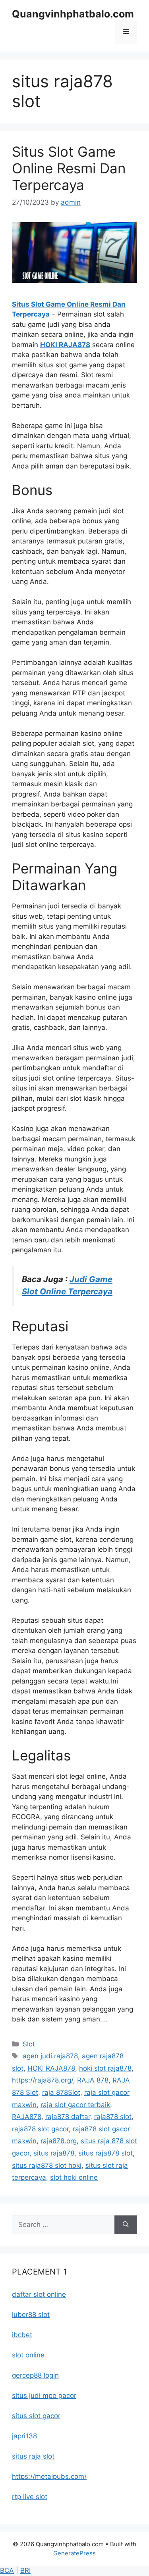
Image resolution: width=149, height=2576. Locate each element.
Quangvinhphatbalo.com (73, 14)
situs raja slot (33, 2456)
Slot (29, 2044)
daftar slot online (39, 2294)
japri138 (24, 2436)
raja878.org (59, 2141)
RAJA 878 (93, 2080)
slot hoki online (74, 2177)
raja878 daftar (68, 2117)
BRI (25, 2570)
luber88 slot (31, 2315)
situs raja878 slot (105, 2153)
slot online (28, 2355)
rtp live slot (30, 2497)
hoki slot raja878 (105, 2068)
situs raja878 (54, 2153)
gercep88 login (35, 2375)
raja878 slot (113, 2117)
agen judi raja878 (50, 2056)
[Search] (126, 2225)
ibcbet (22, 2335)
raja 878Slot (61, 2092)
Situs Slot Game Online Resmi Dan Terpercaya (69, 168)
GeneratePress (74, 2553)
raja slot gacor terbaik (75, 2105)
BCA (7, 2570)
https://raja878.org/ (43, 2080)
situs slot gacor (36, 2416)
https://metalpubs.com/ (49, 2476)
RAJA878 (27, 2117)
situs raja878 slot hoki (47, 2165)
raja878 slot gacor (40, 2129)
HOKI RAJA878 (65, 345)
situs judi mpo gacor (44, 2396)
